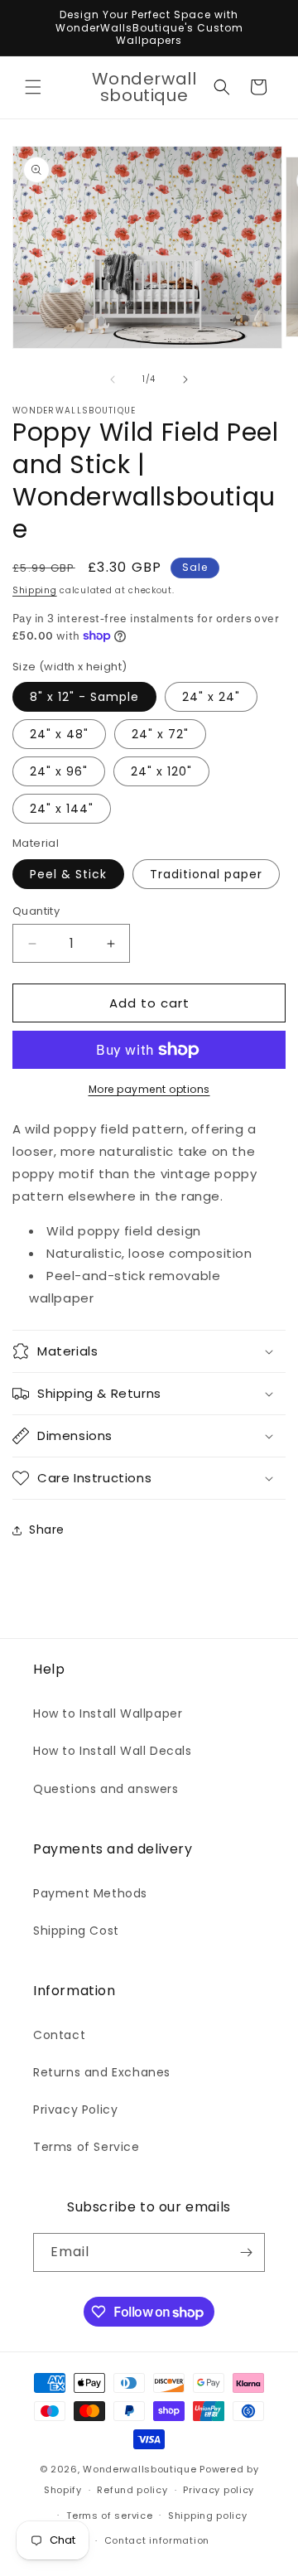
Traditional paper (206, 874)
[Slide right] (185, 379)
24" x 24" (211, 697)
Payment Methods (90, 1893)
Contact (59, 2035)
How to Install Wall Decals (113, 1751)
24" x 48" (59, 734)
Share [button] (47, 1530)
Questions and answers (106, 1789)
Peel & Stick (68, 874)
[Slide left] (113, 379)
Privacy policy (219, 2490)
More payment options (149, 1089)
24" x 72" (160, 734)
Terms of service (109, 2516)
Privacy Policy (75, 2110)
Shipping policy (208, 2516)
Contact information (157, 2540)
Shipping (35, 590)
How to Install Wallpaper (108, 1713)
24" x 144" (62, 809)
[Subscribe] (246, 2252)
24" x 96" (59, 771)
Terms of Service (87, 2147)
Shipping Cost (76, 1931)
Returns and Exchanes (102, 2072)
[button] (33, 87)
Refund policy (132, 2490)
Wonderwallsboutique (139, 2469)
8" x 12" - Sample (84, 697)
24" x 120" (161, 771)
